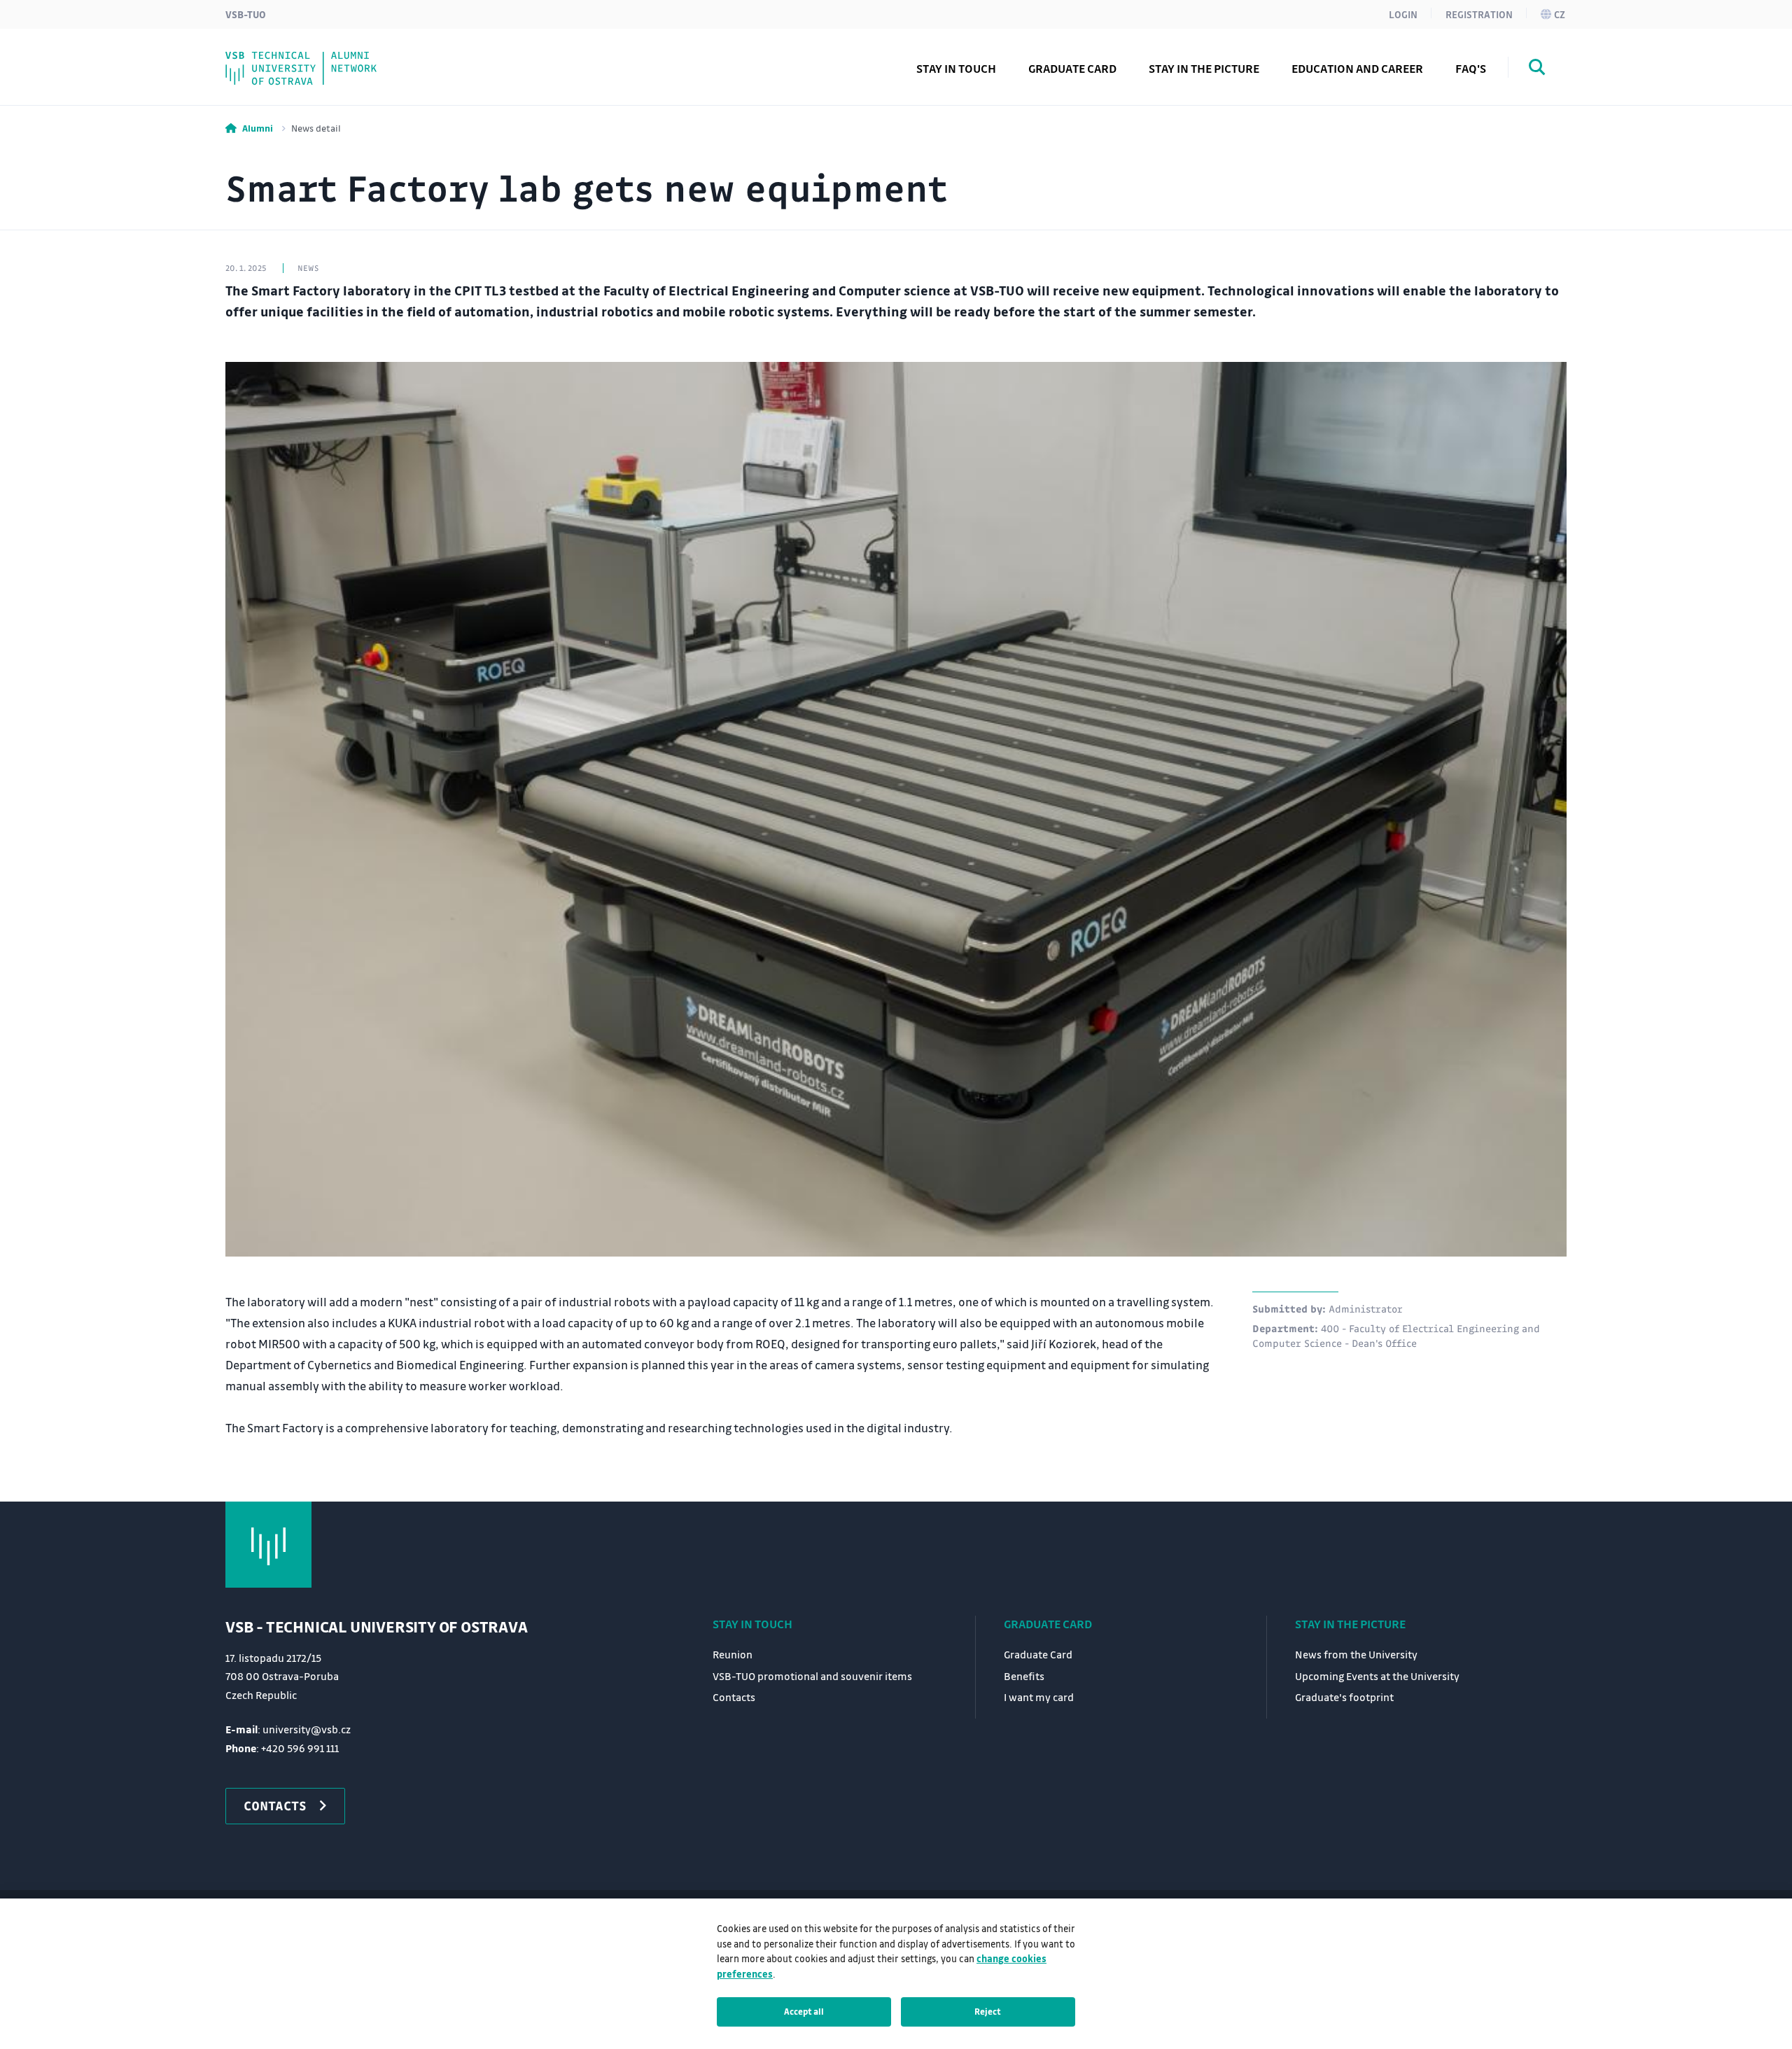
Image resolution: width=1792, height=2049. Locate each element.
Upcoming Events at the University (1377, 1676)
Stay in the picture (1350, 1624)
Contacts (280, 58)
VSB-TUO (246, 14)
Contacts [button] (275, 1805)
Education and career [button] (1357, 68)
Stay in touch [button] (956, 68)
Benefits (1024, 1676)
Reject (988, 2011)
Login (1403, 14)
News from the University (1356, 1654)
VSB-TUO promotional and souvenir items (812, 1676)
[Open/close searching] (1537, 69)
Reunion (733, 1654)
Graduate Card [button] (1072, 68)
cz (1560, 14)
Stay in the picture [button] (1204, 68)
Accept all (804, 2011)
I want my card (298, 58)
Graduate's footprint (316, 58)
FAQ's (1471, 68)
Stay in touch (752, 1624)
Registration (1479, 14)
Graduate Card (1048, 1624)
